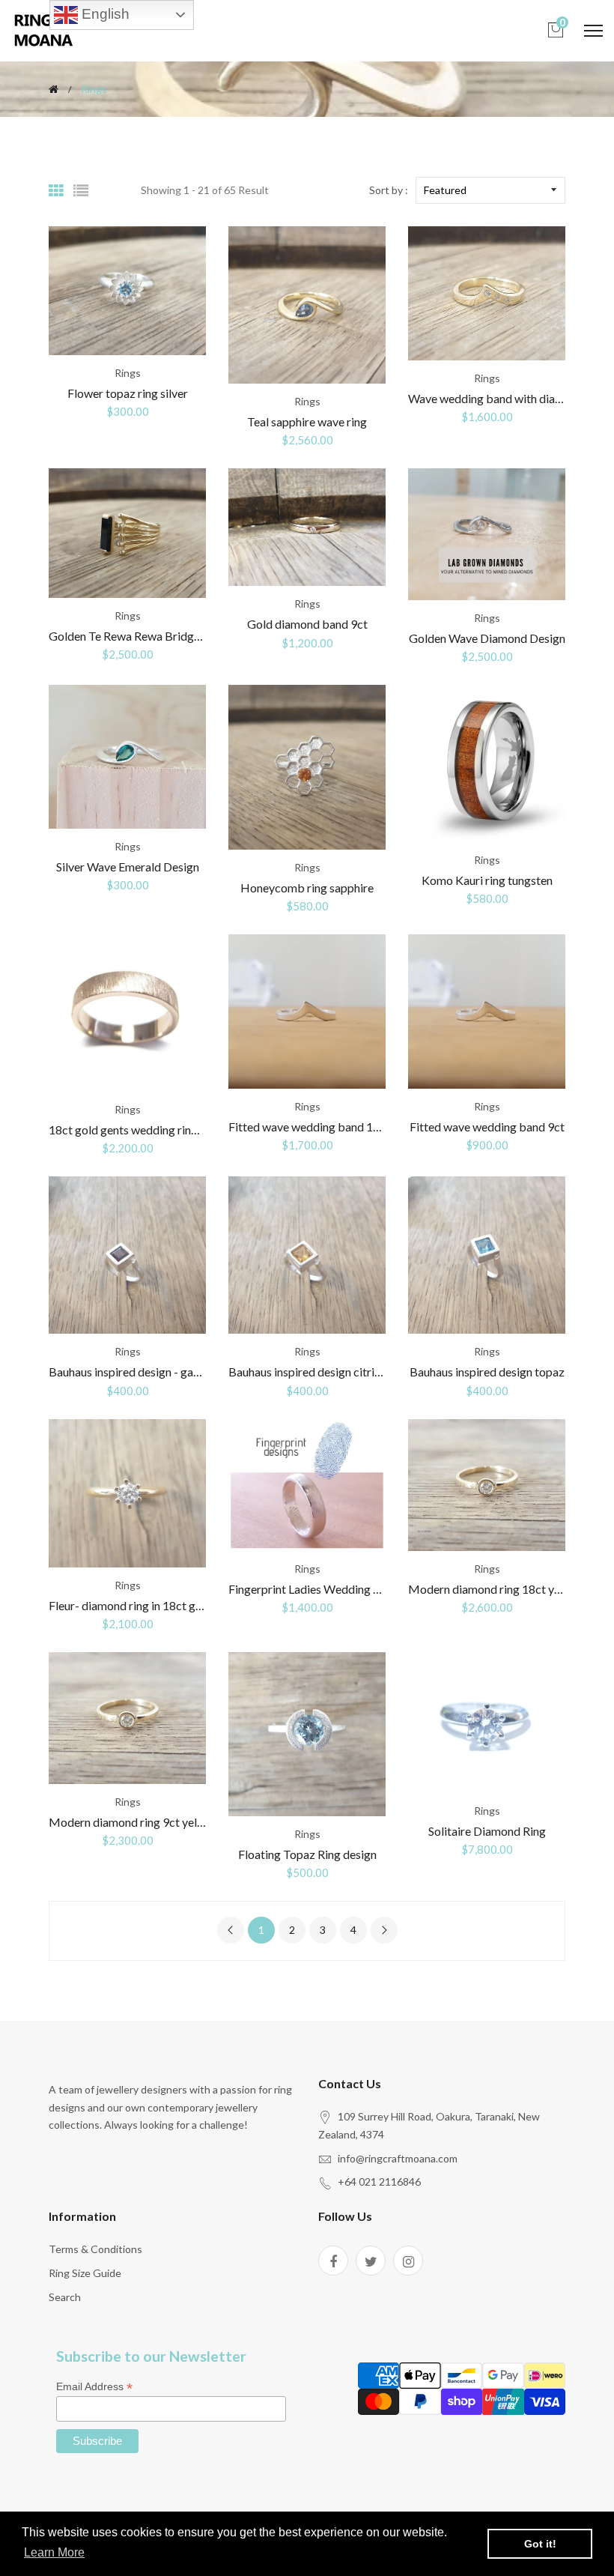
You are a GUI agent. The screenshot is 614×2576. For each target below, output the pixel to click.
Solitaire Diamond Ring (487, 1831)
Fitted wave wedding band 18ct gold (322, 1127)
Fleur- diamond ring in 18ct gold (130, 1605)
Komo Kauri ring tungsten (487, 880)
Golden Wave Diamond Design (487, 638)
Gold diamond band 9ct (307, 624)
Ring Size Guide (85, 2273)
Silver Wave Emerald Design (128, 867)
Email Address (94, 2387)
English (104, 14)
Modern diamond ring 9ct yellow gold (145, 1822)
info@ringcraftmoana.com (398, 2158)
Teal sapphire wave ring (307, 421)
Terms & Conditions (95, 2249)
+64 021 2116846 (379, 2182)
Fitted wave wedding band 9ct (487, 1127)
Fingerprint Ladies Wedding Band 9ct (324, 1589)
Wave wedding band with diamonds (499, 398)
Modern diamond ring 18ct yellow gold (508, 1589)
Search (65, 2297)
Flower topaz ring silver (128, 393)
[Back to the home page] (54, 89)
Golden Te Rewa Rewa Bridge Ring (137, 636)
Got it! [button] (540, 2544)
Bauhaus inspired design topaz (487, 1372)
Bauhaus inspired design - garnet (131, 1372)
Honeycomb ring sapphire (307, 888)
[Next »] (384, 1930)
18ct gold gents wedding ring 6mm (137, 1130)
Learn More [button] (54, 2552)
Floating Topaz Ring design (307, 1854)
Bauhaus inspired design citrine (307, 1372)
